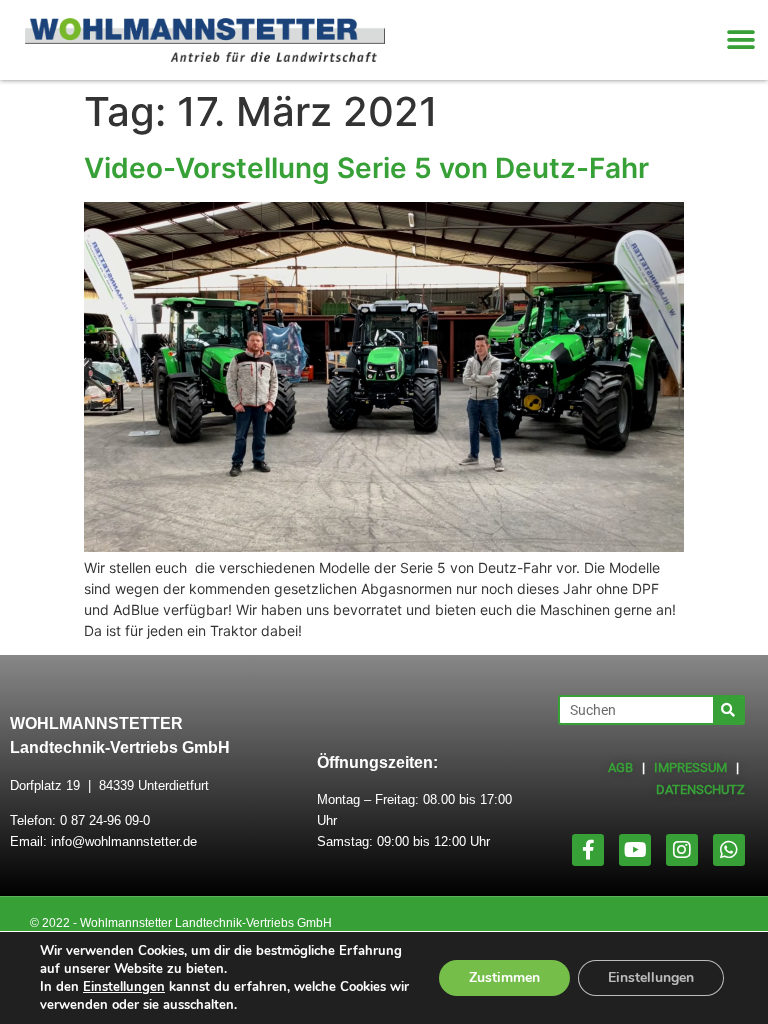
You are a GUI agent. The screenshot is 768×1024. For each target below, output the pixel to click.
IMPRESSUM (690, 767)
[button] (740, 40)
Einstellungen (124, 987)
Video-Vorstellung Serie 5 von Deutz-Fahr (366, 168)
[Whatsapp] (729, 850)
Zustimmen (504, 977)
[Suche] (728, 710)
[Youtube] (635, 850)
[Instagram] (682, 850)
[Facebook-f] (588, 850)
